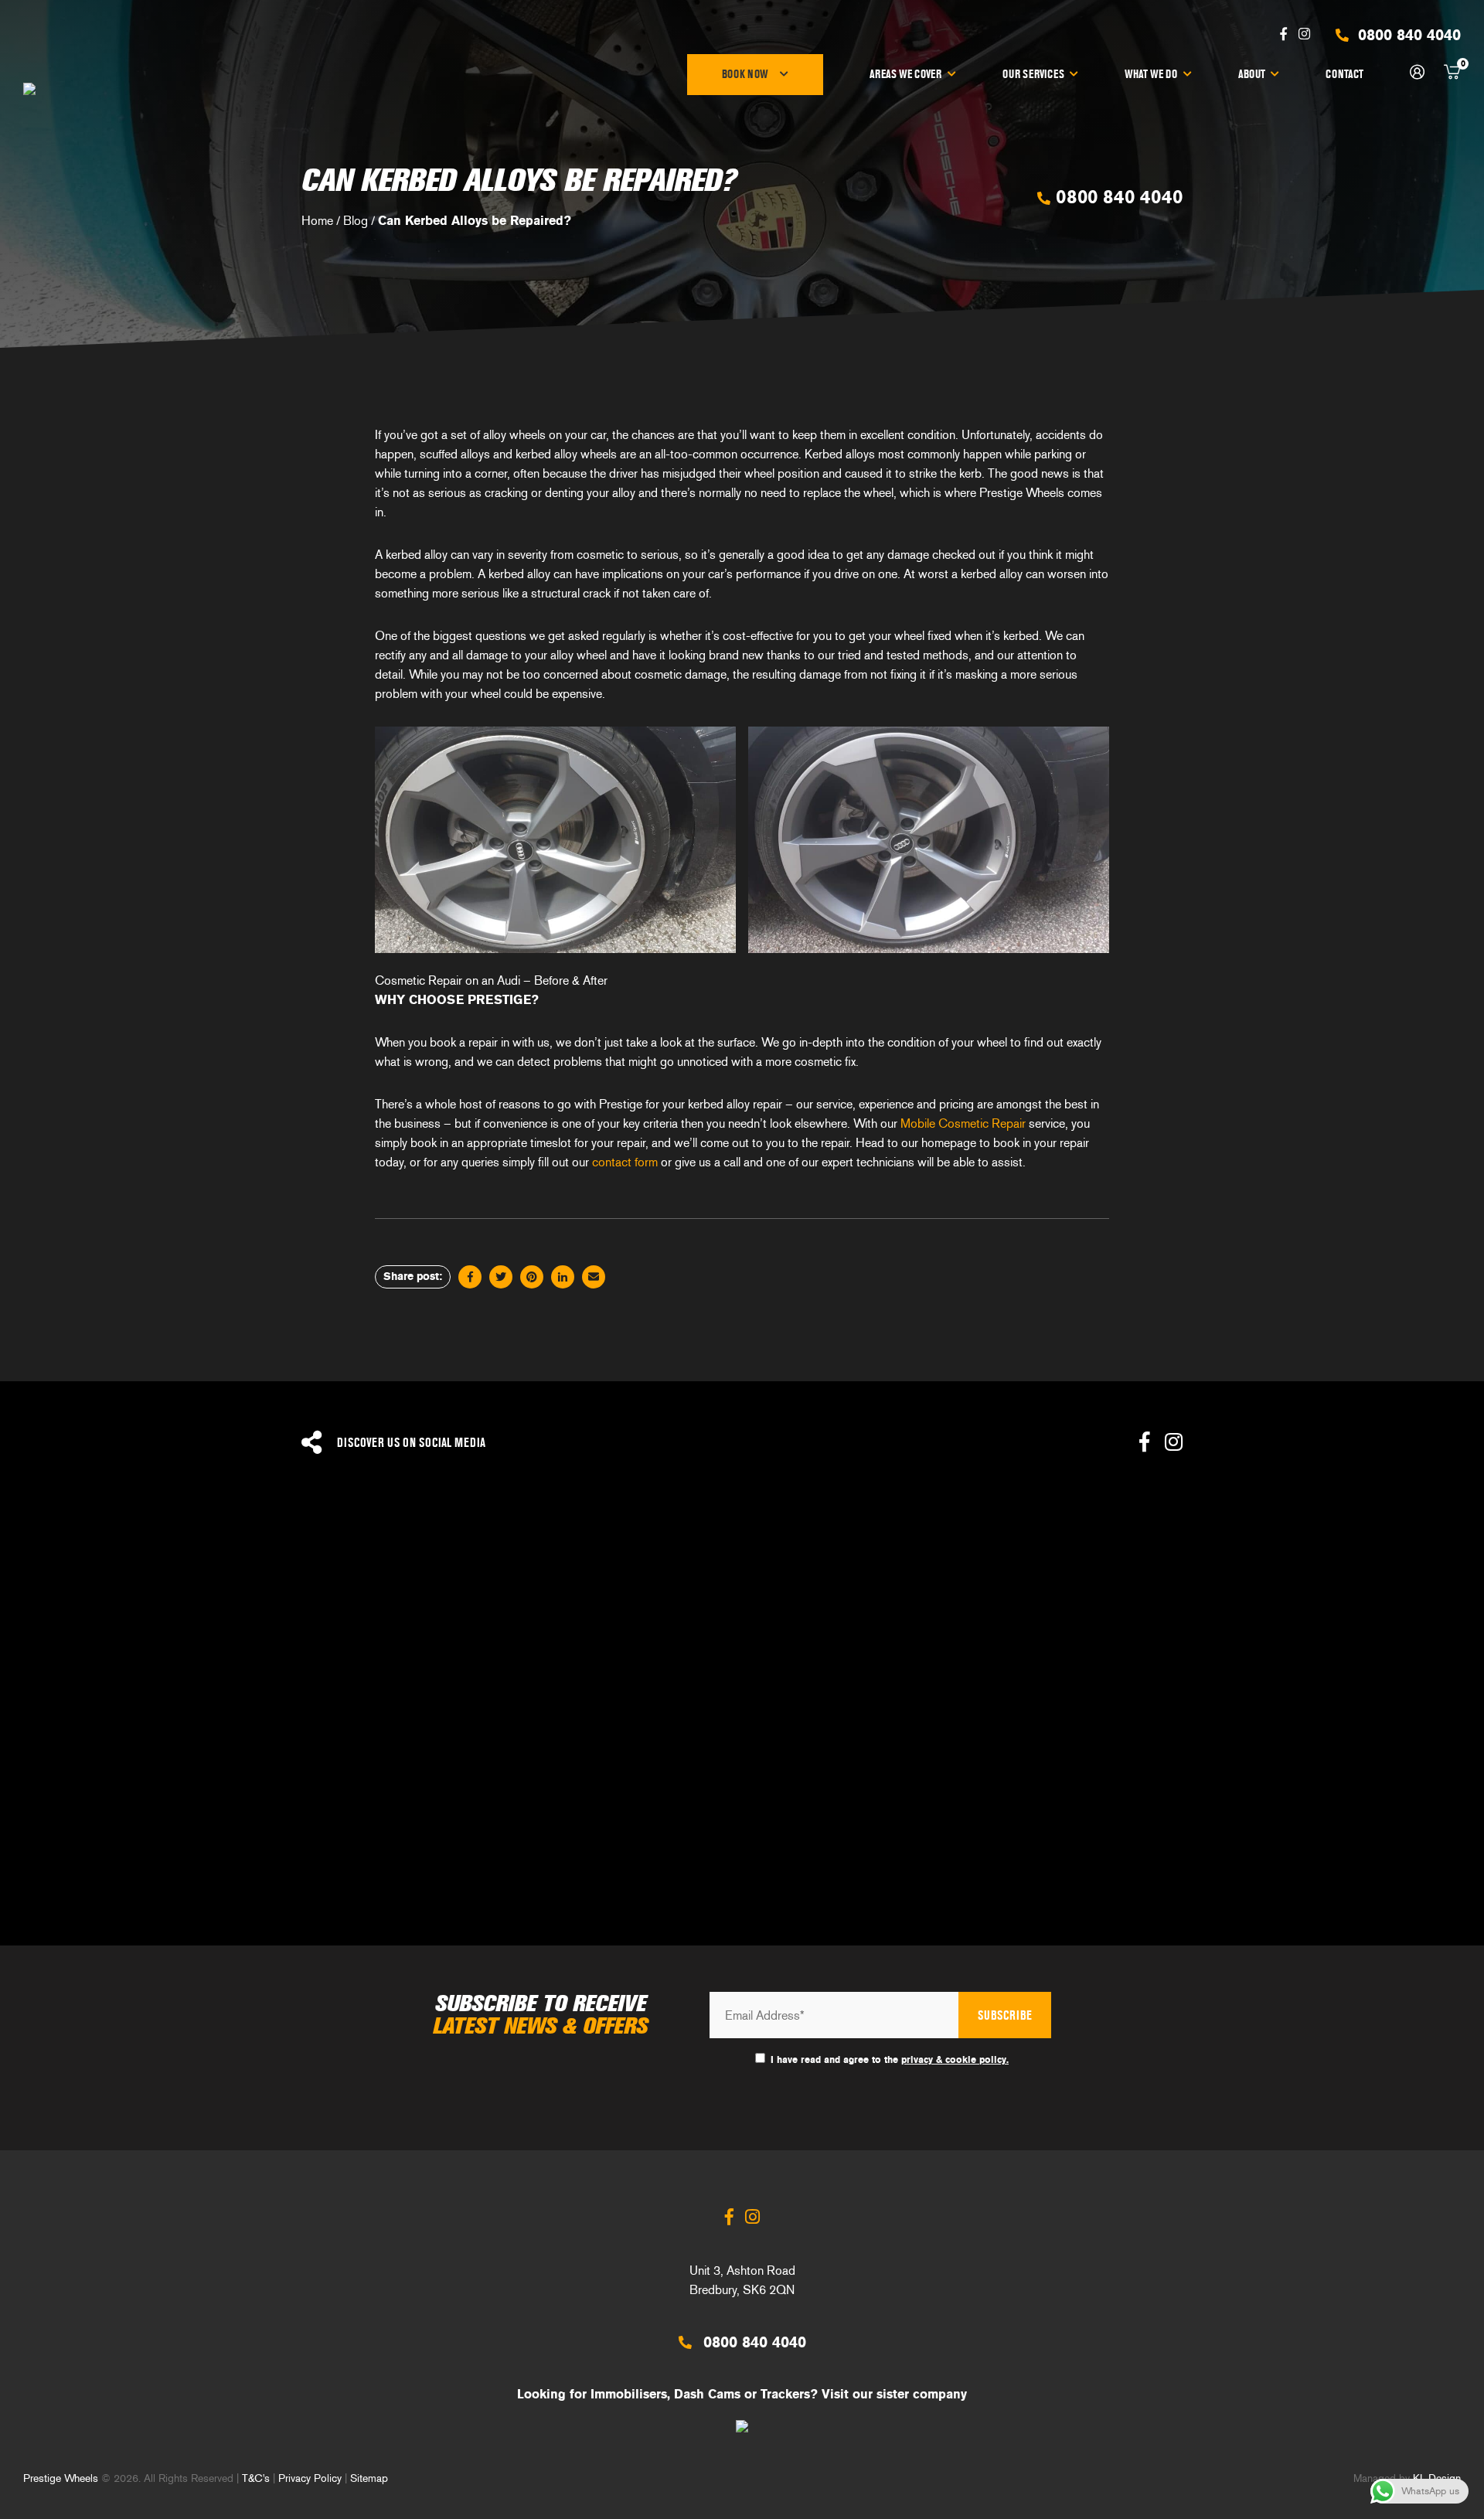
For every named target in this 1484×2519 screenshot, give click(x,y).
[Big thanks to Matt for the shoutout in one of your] (1298, 1825)
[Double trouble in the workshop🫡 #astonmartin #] (927, 1825)
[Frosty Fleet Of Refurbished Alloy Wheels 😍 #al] (927, 1617)
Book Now (745, 74)
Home (317, 221)
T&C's (256, 2478)
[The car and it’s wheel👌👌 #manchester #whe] (556, 1617)
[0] (1452, 75)
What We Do (1151, 74)
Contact (1344, 74)
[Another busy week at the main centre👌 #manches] (1298, 1617)
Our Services (1033, 74)
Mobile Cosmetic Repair (963, 1123)
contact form (625, 1162)
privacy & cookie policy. (955, 2060)
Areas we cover (905, 74)
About (1252, 74)
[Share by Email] (594, 1277)
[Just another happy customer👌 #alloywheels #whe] (556, 1825)
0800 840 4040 (1116, 197)
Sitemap (369, 2478)
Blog (356, 221)
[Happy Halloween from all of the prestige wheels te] (185, 1825)
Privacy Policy (310, 2478)
